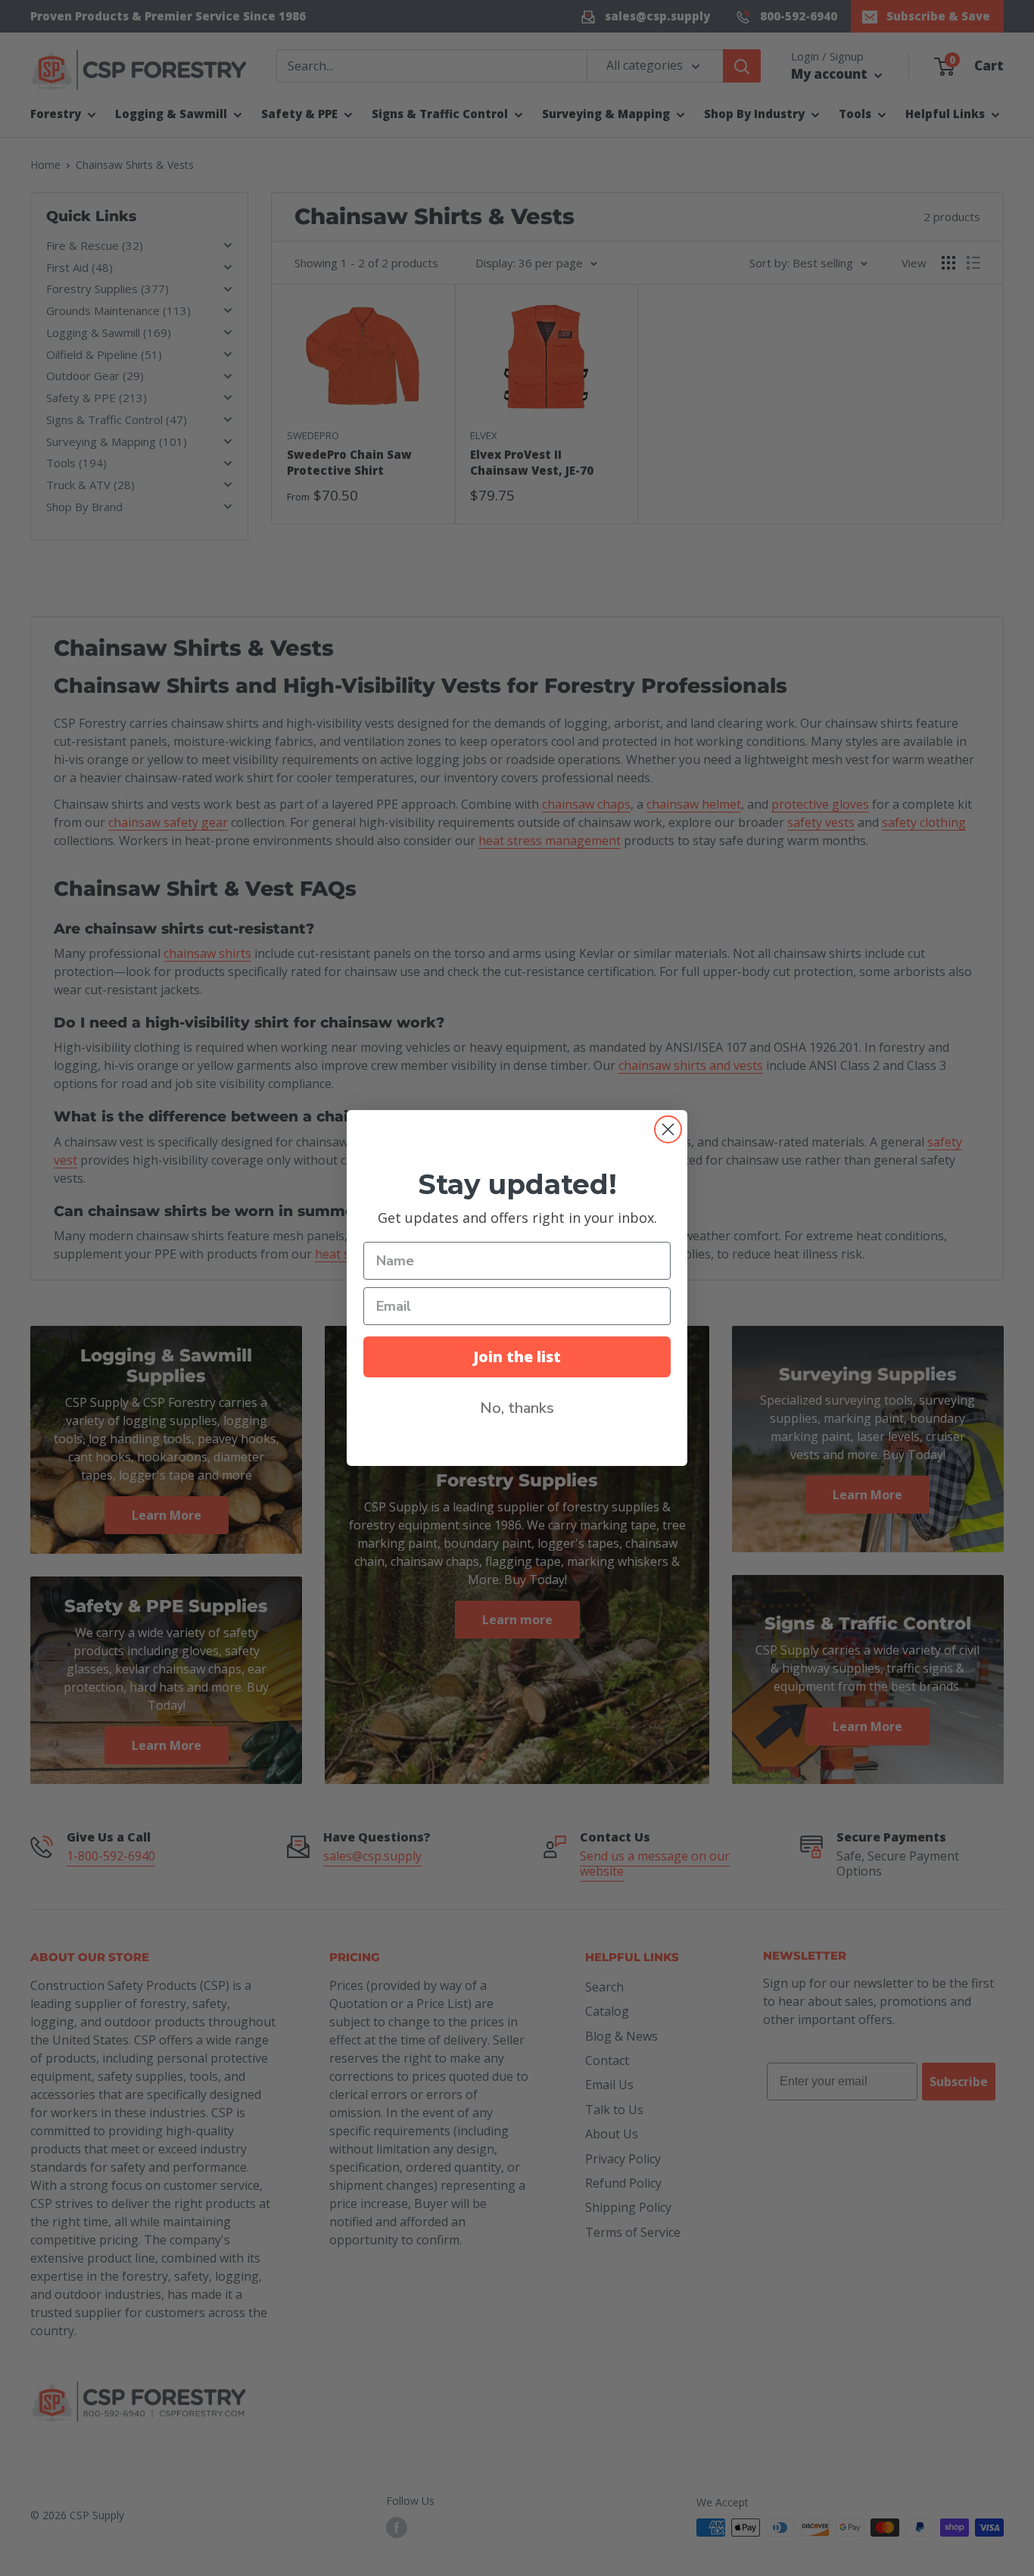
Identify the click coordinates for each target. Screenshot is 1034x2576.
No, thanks (517, 1408)
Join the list (517, 1357)
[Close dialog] (668, 1129)
